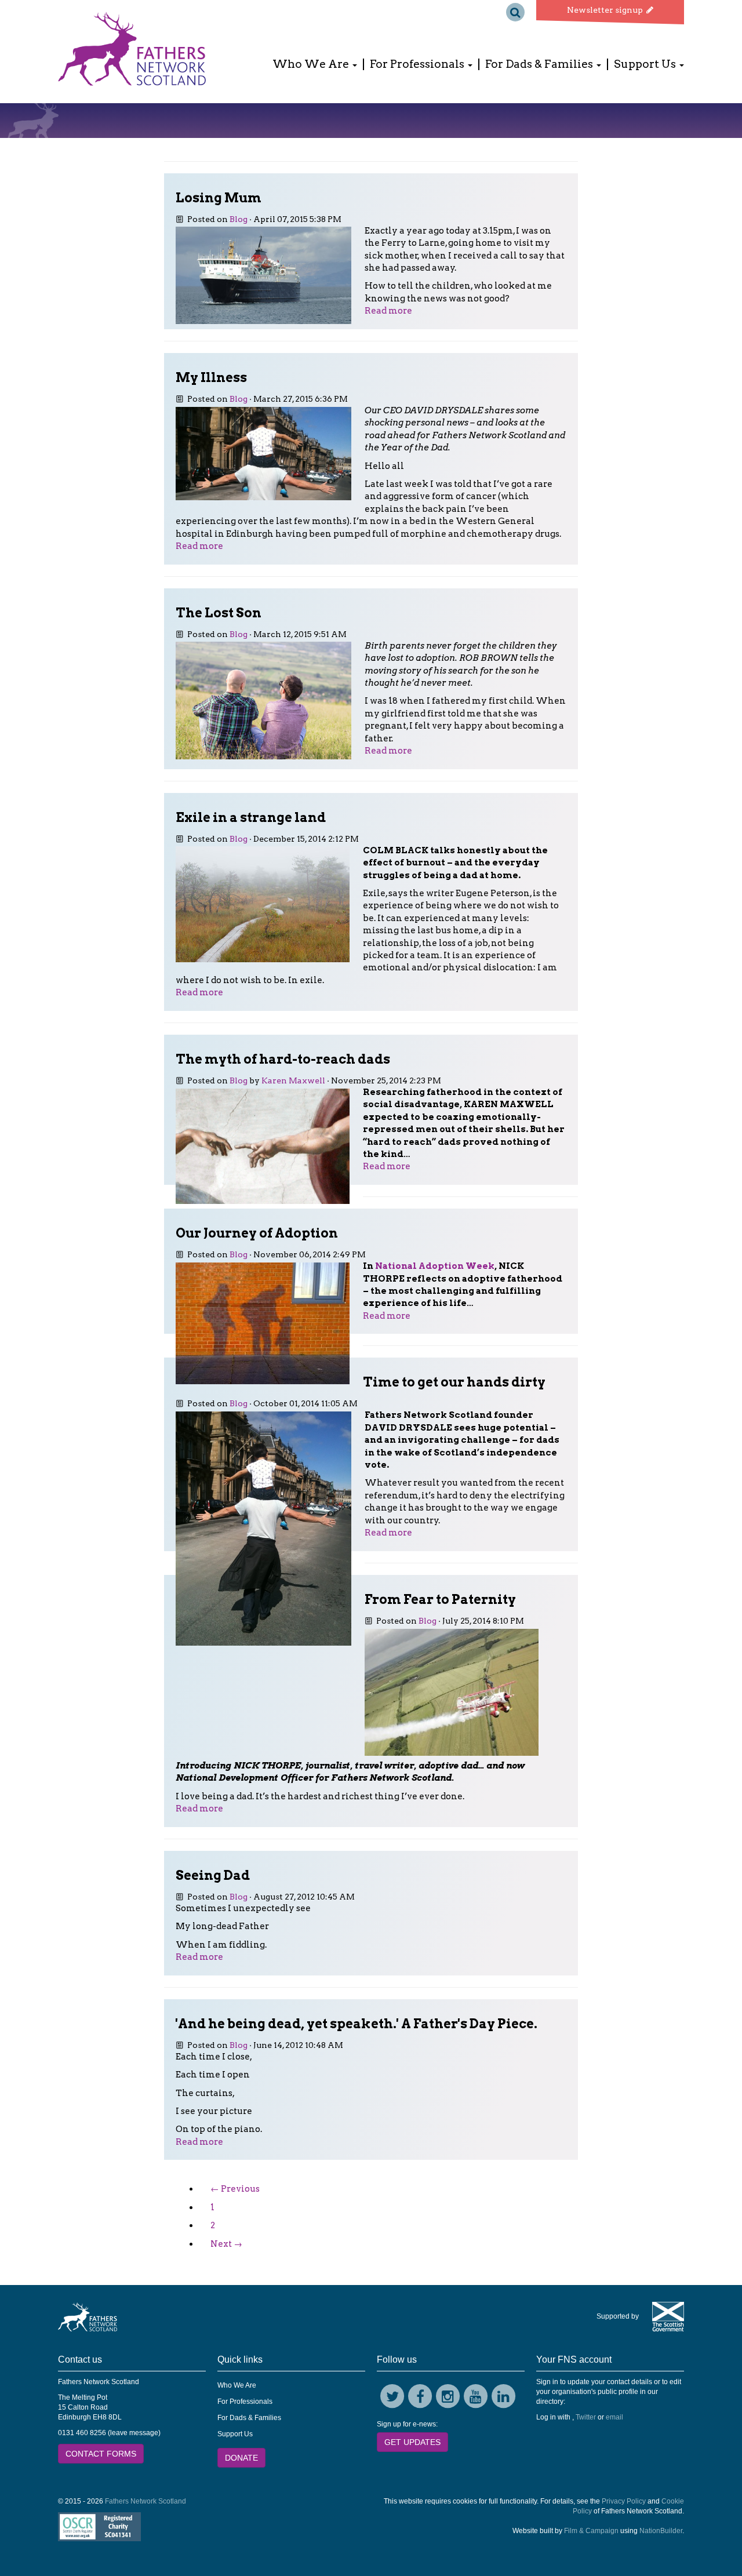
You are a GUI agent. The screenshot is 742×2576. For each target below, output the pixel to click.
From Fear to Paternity (440, 1599)
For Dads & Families (249, 2418)
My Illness (211, 377)
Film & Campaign (591, 2531)
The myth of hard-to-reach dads (283, 1059)
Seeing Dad (213, 1875)
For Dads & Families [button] (540, 64)
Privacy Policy (624, 2501)
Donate (241, 2458)
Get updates (412, 2442)
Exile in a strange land (251, 817)
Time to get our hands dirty (454, 1382)
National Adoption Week (435, 1266)
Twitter (586, 2417)
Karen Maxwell (293, 1080)
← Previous (235, 2189)
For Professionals (245, 2402)
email (614, 2417)
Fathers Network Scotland (146, 2501)
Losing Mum (219, 198)
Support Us (235, 2434)
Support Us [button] (646, 64)
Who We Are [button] (312, 64)
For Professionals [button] (418, 64)
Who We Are (237, 2385)
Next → (226, 2244)
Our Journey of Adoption (257, 1233)
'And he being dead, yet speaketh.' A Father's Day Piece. (357, 2024)
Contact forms (101, 2454)
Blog (239, 219)
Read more (388, 311)
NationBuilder (661, 2531)
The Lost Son (219, 613)
